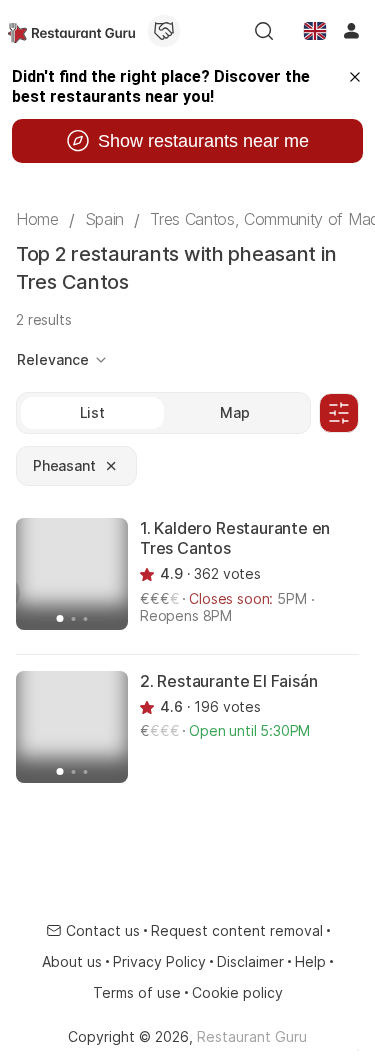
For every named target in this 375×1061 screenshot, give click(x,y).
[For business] (164, 31)
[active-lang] (315, 31)
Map (235, 412)
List (92, 412)
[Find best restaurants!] (71, 31)
